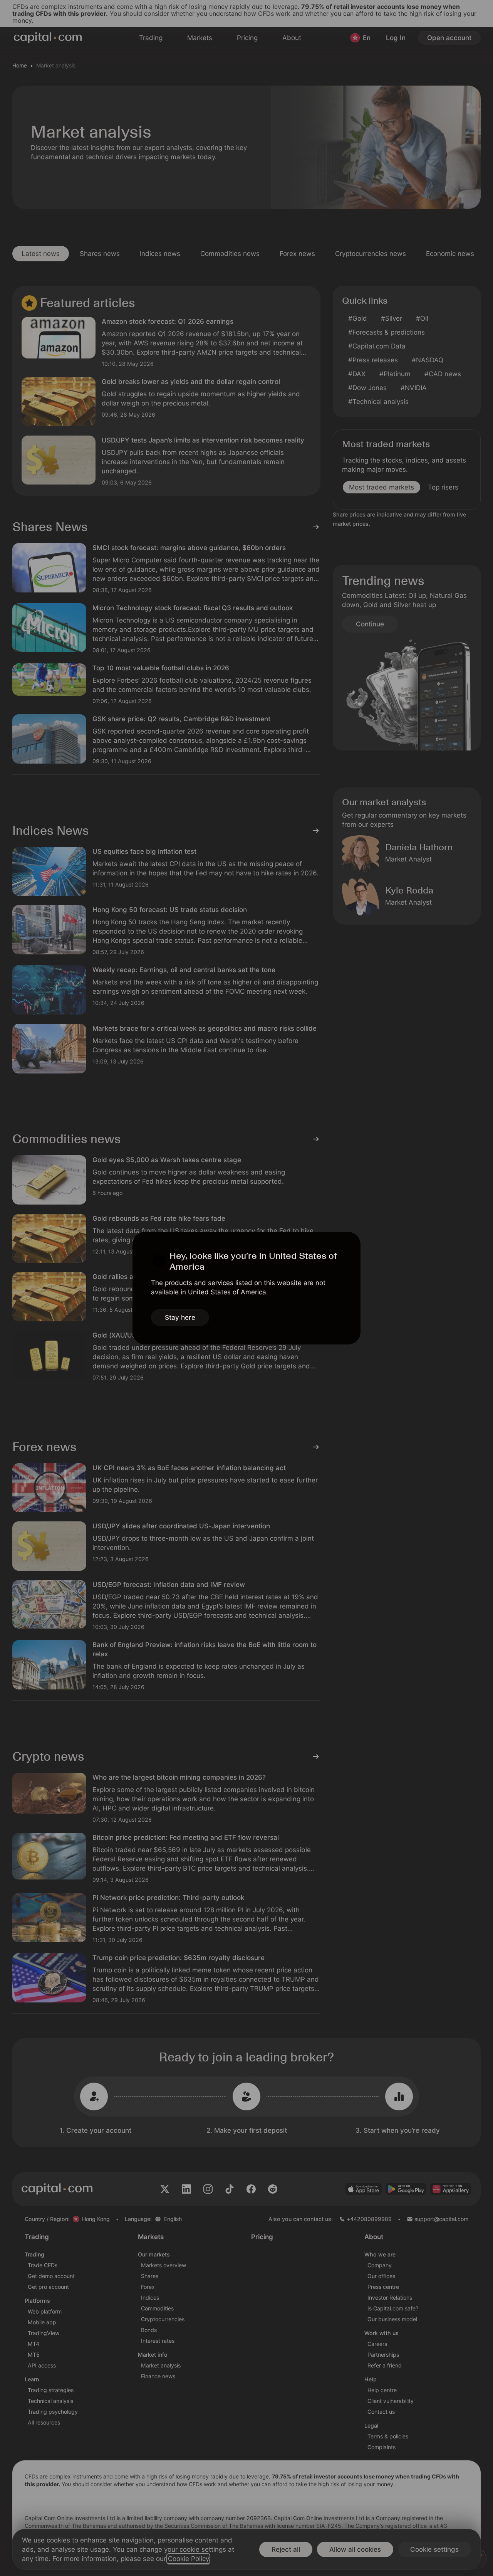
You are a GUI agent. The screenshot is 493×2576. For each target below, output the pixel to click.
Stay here (180, 1317)
